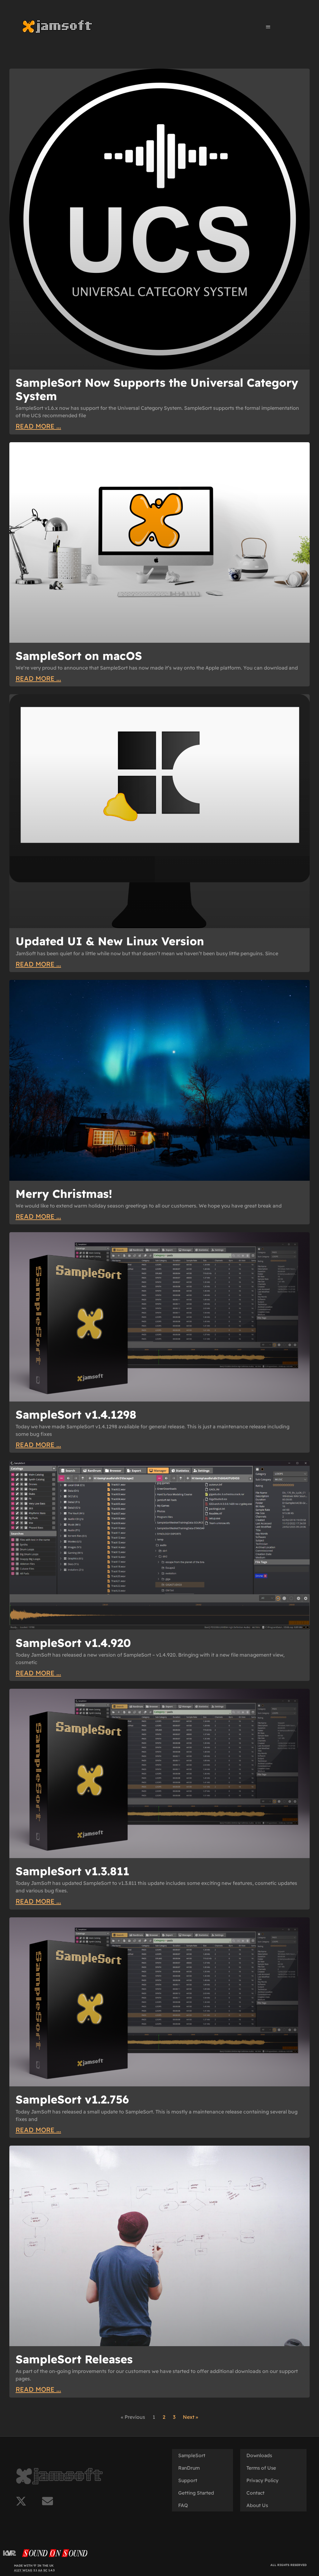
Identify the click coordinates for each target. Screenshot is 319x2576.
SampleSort (192, 2455)
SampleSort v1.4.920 (73, 1643)
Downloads (259, 2455)
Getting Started (196, 2493)
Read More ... (38, 426)
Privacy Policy (262, 2480)
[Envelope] (48, 2501)
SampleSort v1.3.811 (72, 1871)
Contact (255, 2493)
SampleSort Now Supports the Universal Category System (157, 389)
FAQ (183, 2505)
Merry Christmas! (64, 1194)
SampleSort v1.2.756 (72, 2099)
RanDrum (189, 2468)
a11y (18, 2570)
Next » (190, 2417)
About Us (257, 2505)
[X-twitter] (21, 2501)
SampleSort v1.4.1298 (76, 1414)
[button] (268, 27)
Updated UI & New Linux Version (110, 941)
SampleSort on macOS (79, 656)
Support (188, 2480)
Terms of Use (261, 2468)
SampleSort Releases (74, 2359)
